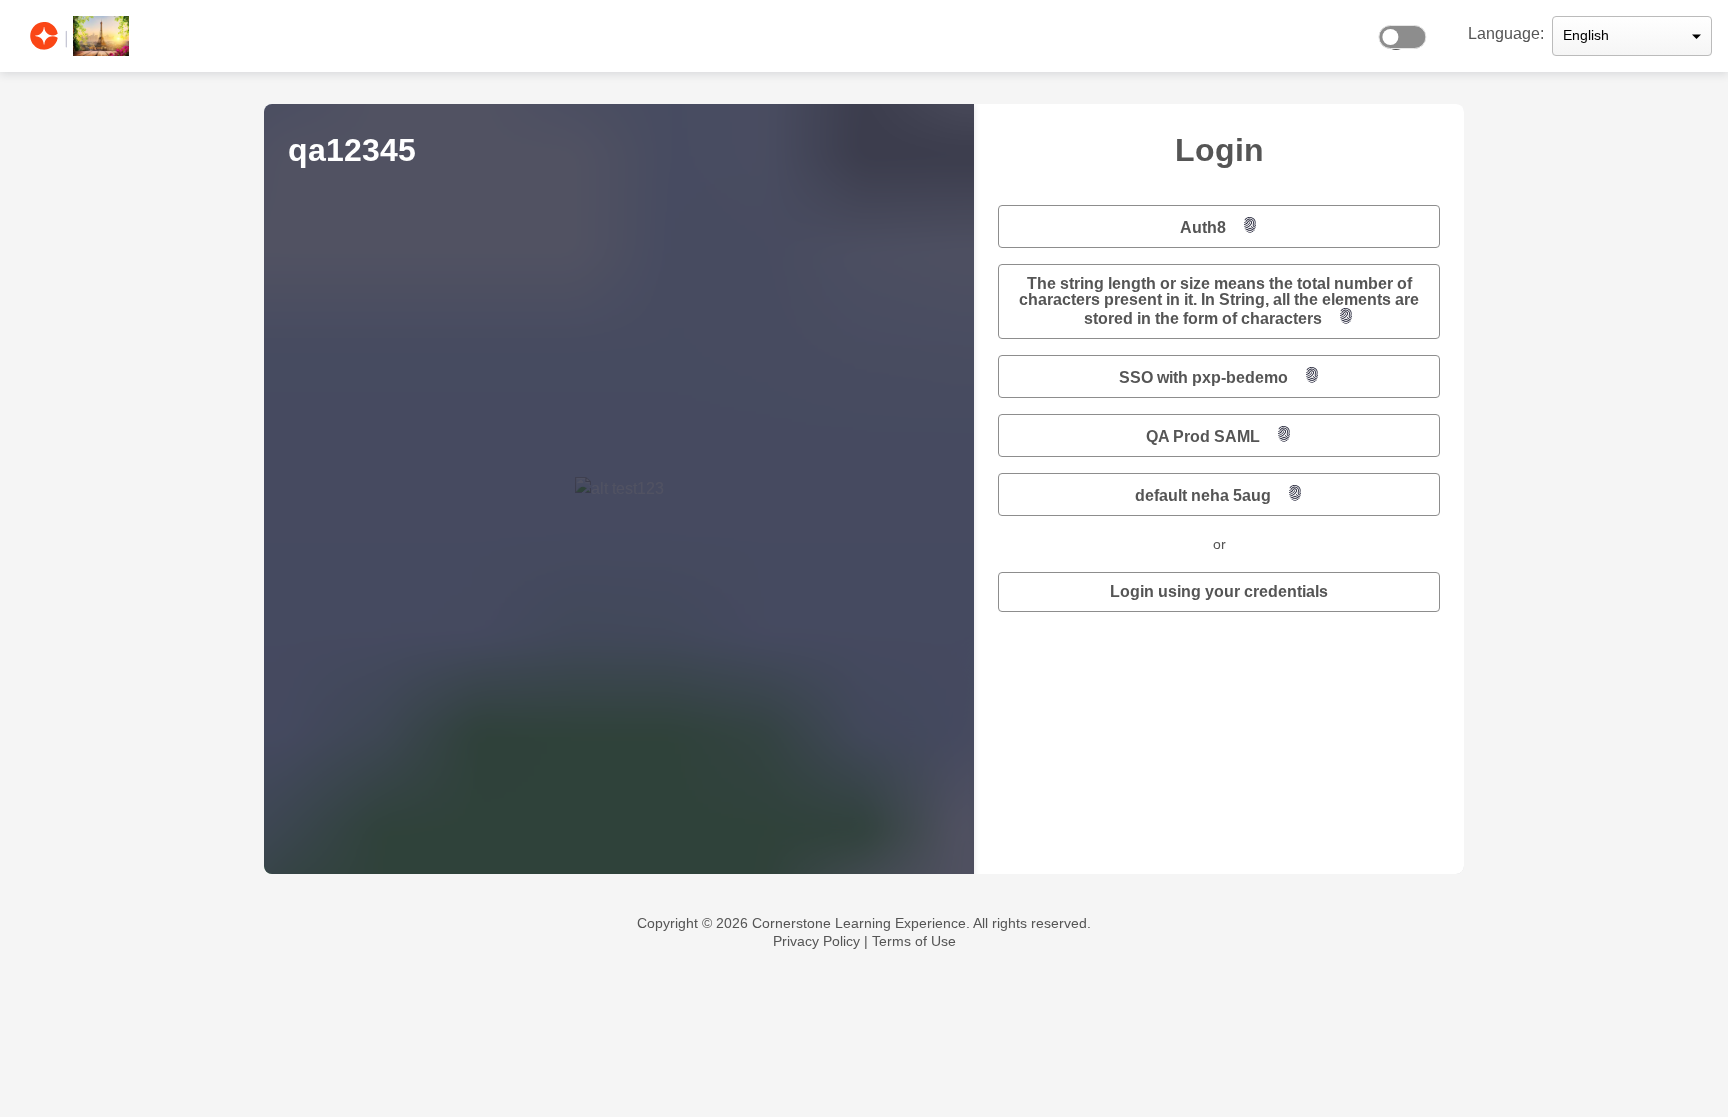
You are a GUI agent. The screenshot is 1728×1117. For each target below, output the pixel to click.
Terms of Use (914, 941)
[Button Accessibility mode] (1408, 32)
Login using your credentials (1219, 591)
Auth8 (1203, 227)
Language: (1506, 33)
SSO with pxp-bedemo (1203, 377)
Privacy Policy (816, 941)
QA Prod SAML (1203, 436)
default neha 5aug (1203, 495)
